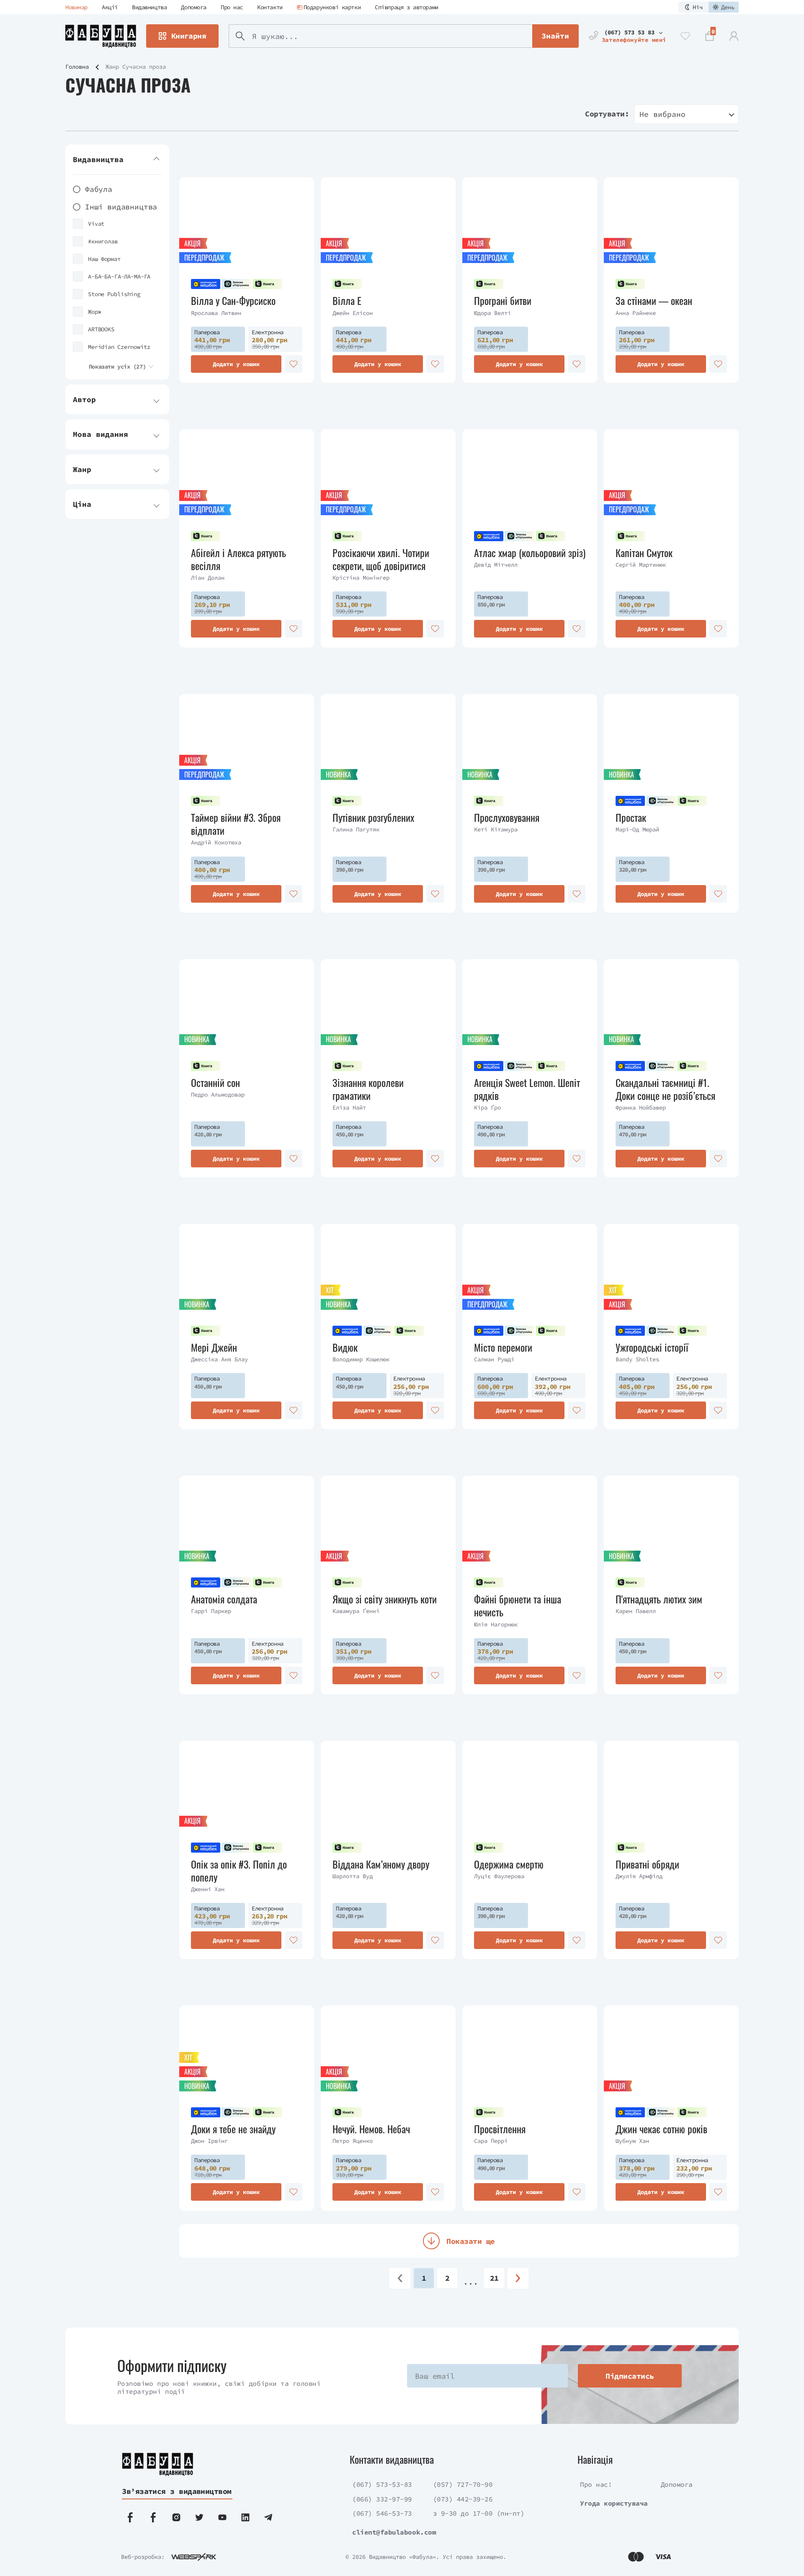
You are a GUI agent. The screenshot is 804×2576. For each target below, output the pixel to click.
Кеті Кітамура (496, 829)
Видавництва (149, 7)
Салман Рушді (494, 1359)
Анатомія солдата (224, 1599)
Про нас (232, 7)
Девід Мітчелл (496, 565)
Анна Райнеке (636, 313)
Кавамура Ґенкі (356, 1611)
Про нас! (596, 2484)
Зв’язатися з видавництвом (177, 2491)
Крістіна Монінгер (361, 578)
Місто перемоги (503, 1347)
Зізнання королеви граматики (368, 1089)
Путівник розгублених (373, 817)
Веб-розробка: (143, 2557)
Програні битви (503, 301)
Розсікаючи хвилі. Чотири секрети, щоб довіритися (381, 559)
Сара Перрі (491, 2141)
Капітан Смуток (644, 553)
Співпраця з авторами (407, 7)
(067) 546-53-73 (382, 2513)
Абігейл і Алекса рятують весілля (238, 559)
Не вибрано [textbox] (662, 114)
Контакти (270, 7)
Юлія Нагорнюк (496, 1624)
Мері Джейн (214, 1347)
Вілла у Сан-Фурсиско (233, 301)
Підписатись (630, 2376)
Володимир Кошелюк (361, 1359)
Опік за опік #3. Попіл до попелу (239, 1871)
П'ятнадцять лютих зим (659, 1599)
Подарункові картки (332, 7)
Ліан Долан (208, 578)
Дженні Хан (208, 1889)
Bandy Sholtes (637, 1359)
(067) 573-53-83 (382, 2484)
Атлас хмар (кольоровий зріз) (530, 553)
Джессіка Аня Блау (219, 1359)
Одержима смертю (509, 1864)
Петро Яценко (353, 2141)
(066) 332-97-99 (382, 2499)
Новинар (76, 7)
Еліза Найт (349, 1107)
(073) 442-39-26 (463, 2499)
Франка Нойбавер (641, 1107)
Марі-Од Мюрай (637, 829)
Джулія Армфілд (639, 1876)
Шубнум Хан (632, 2141)
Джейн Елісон (353, 313)
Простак (631, 817)
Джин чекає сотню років (661, 2129)
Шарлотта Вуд (353, 1876)
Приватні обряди (647, 1864)
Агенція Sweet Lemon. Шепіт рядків (527, 1089)
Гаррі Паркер (211, 1611)
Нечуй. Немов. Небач (371, 2129)
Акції (110, 7)
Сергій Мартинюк (641, 565)
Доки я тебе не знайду (233, 2129)
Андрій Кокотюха (216, 842)
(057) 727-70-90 (463, 2484)
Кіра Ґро (487, 1107)
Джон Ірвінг (209, 2141)
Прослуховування (507, 817)
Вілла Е (347, 301)
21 (494, 2278)
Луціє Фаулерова (499, 1876)
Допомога (194, 7)
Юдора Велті (492, 313)
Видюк (345, 1347)
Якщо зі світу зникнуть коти (385, 1599)
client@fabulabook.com (394, 2532)
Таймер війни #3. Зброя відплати (236, 824)
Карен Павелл (636, 1611)
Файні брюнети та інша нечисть (518, 1605)
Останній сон (215, 1083)
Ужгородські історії (652, 1347)
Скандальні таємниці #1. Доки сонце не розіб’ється (665, 1089)
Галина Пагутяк (356, 829)
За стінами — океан (654, 301)
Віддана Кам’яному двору (381, 1864)
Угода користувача (614, 2503)
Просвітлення (500, 2129)
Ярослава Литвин (216, 313)
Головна (77, 67)
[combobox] (686, 114)
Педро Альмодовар (218, 1094)
